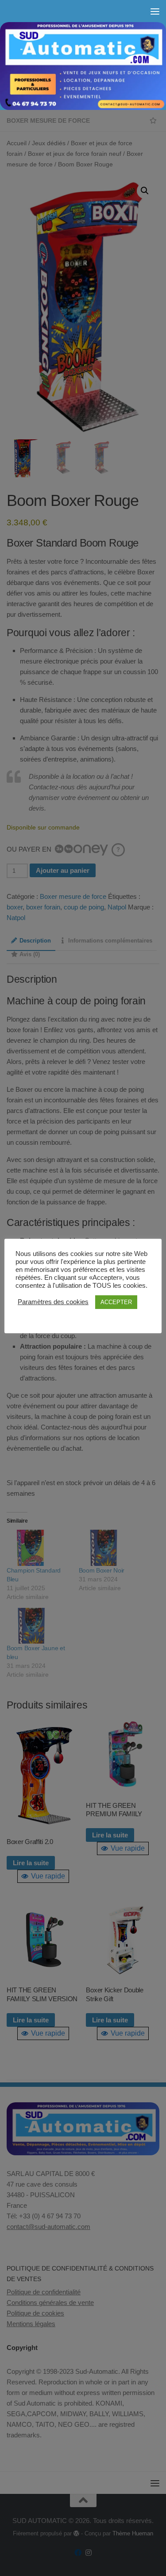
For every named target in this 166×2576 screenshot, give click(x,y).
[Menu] (155, 11)
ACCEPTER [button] (116, 1302)
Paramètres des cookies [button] (53, 1302)
